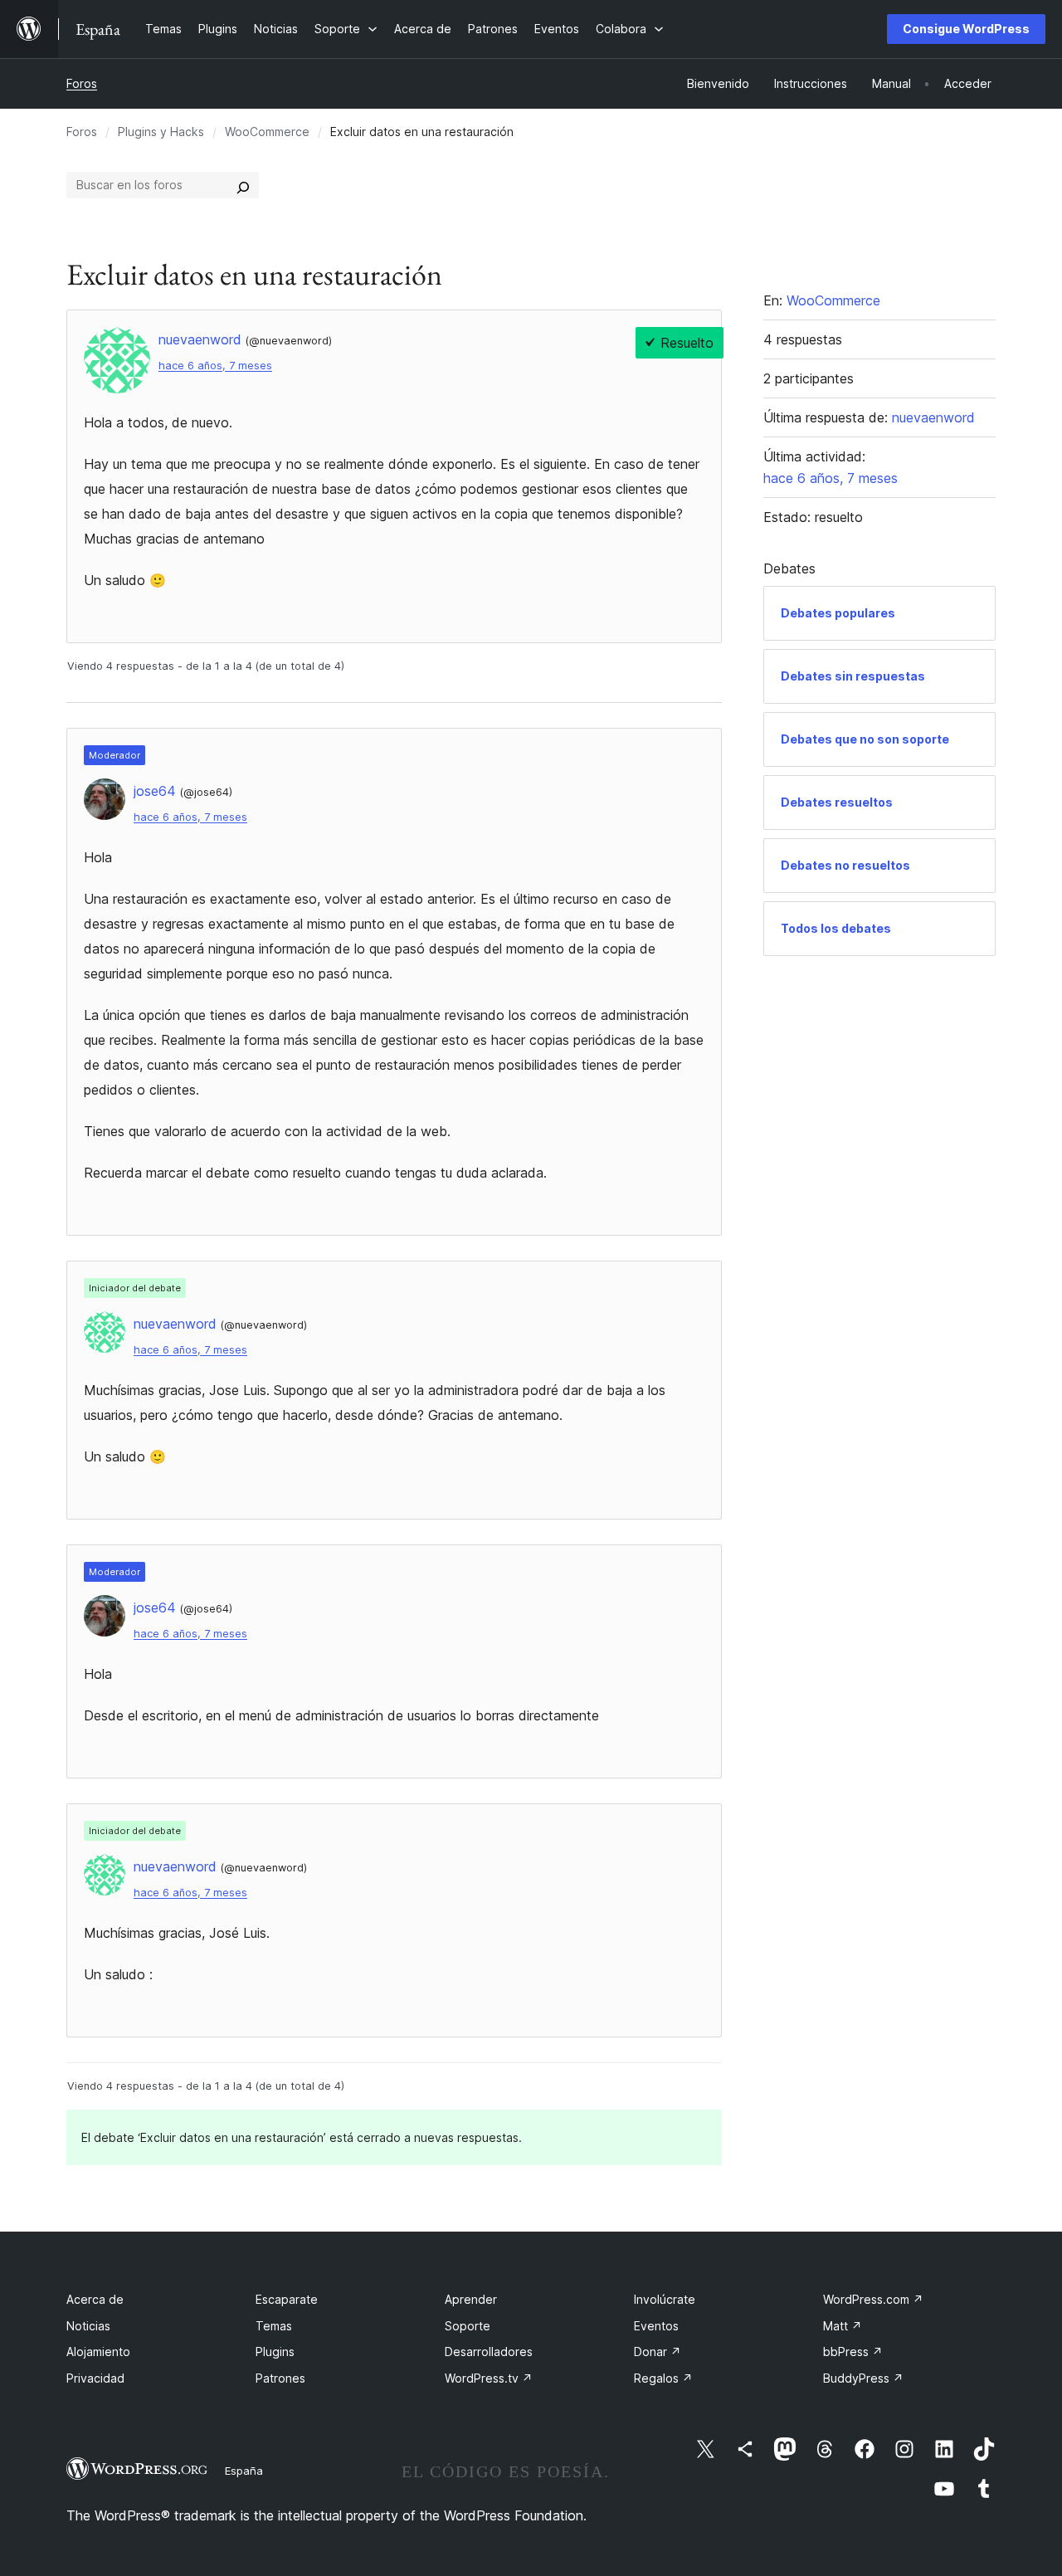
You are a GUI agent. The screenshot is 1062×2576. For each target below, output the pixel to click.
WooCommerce (267, 132)
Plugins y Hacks (161, 132)
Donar (658, 2352)
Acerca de (95, 2299)
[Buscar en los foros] (243, 185)
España (244, 2471)
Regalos (663, 2378)
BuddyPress (863, 2378)
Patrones (280, 2378)
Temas (274, 2326)
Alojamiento (98, 2352)
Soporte (468, 2326)
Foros (82, 83)
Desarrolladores (489, 2352)
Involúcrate (665, 2299)
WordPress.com (873, 2299)
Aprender (471, 2299)
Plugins (275, 2352)
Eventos (656, 2326)
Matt (843, 2326)
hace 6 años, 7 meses (215, 366)
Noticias (88, 2326)
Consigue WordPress (966, 29)
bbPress (853, 2352)
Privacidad (95, 2378)
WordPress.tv (489, 2378)
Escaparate (287, 2299)
